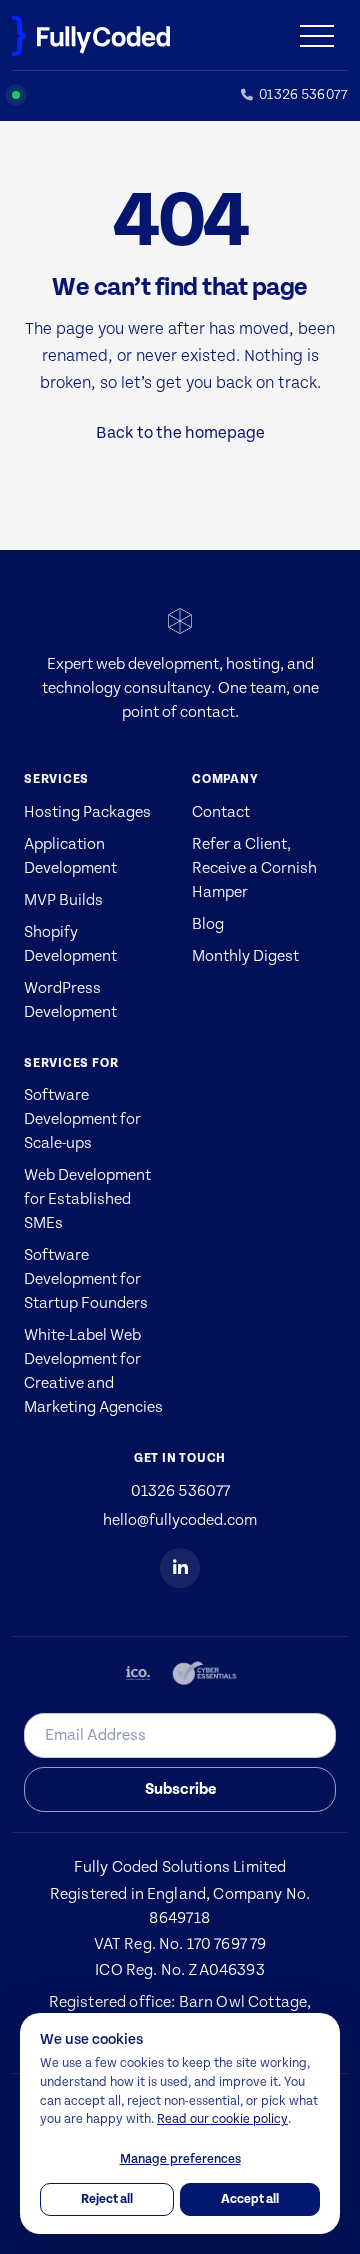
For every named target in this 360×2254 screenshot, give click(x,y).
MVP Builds (63, 900)
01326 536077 (180, 1491)
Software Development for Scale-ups (82, 1119)
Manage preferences (180, 2159)
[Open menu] (324, 36)
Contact (221, 812)
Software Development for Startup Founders (86, 1279)
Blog (208, 924)
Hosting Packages (87, 812)
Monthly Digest (245, 956)
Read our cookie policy (222, 2119)
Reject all (107, 2199)
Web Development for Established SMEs (87, 1199)
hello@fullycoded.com (180, 1520)
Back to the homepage (180, 433)
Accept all (250, 2199)
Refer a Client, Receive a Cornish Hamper (254, 868)
